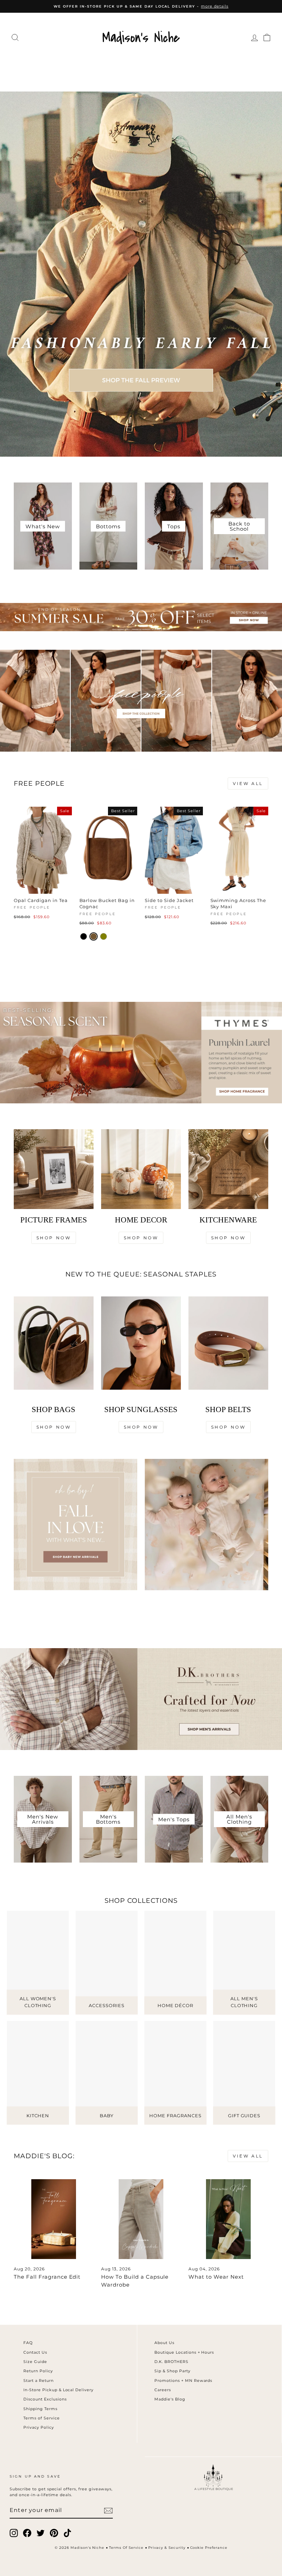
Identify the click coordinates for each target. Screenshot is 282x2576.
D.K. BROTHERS (171, 2362)
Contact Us (35, 2352)
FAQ (28, 2343)
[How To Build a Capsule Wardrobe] (141, 2219)
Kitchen (237, 63)
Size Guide (35, 2362)
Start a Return (39, 2381)
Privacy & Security (167, 2548)
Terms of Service (42, 2418)
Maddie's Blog (170, 2399)
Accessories (140, 63)
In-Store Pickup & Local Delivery (58, 2390)
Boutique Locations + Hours (184, 2352)
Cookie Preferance (209, 2548)
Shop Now (54, 1238)
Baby (134, 77)
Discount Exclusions (45, 2399)
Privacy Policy (39, 2427)
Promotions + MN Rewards (183, 2381)
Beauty (105, 77)
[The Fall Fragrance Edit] (54, 2219)
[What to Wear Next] (228, 2219)
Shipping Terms (40, 2409)
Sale (181, 77)
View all (248, 783)
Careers (163, 2390)
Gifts (158, 77)
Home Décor (193, 63)
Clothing (48, 63)
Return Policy (38, 2371)
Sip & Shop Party (172, 2371)
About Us (164, 2343)
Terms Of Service (126, 2548)
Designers (91, 63)
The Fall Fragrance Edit (47, 2277)
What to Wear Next (216, 2277)
